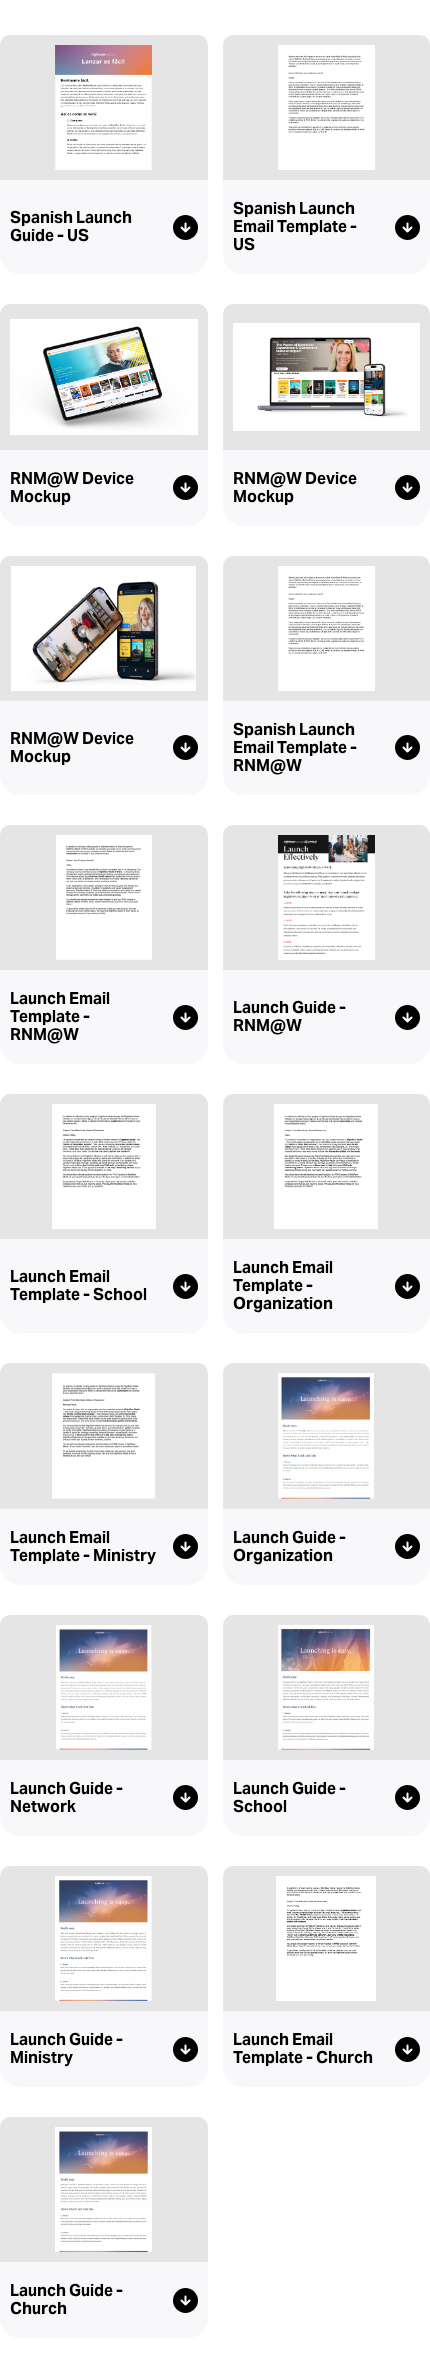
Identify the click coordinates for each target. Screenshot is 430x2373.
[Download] (185, 227)
